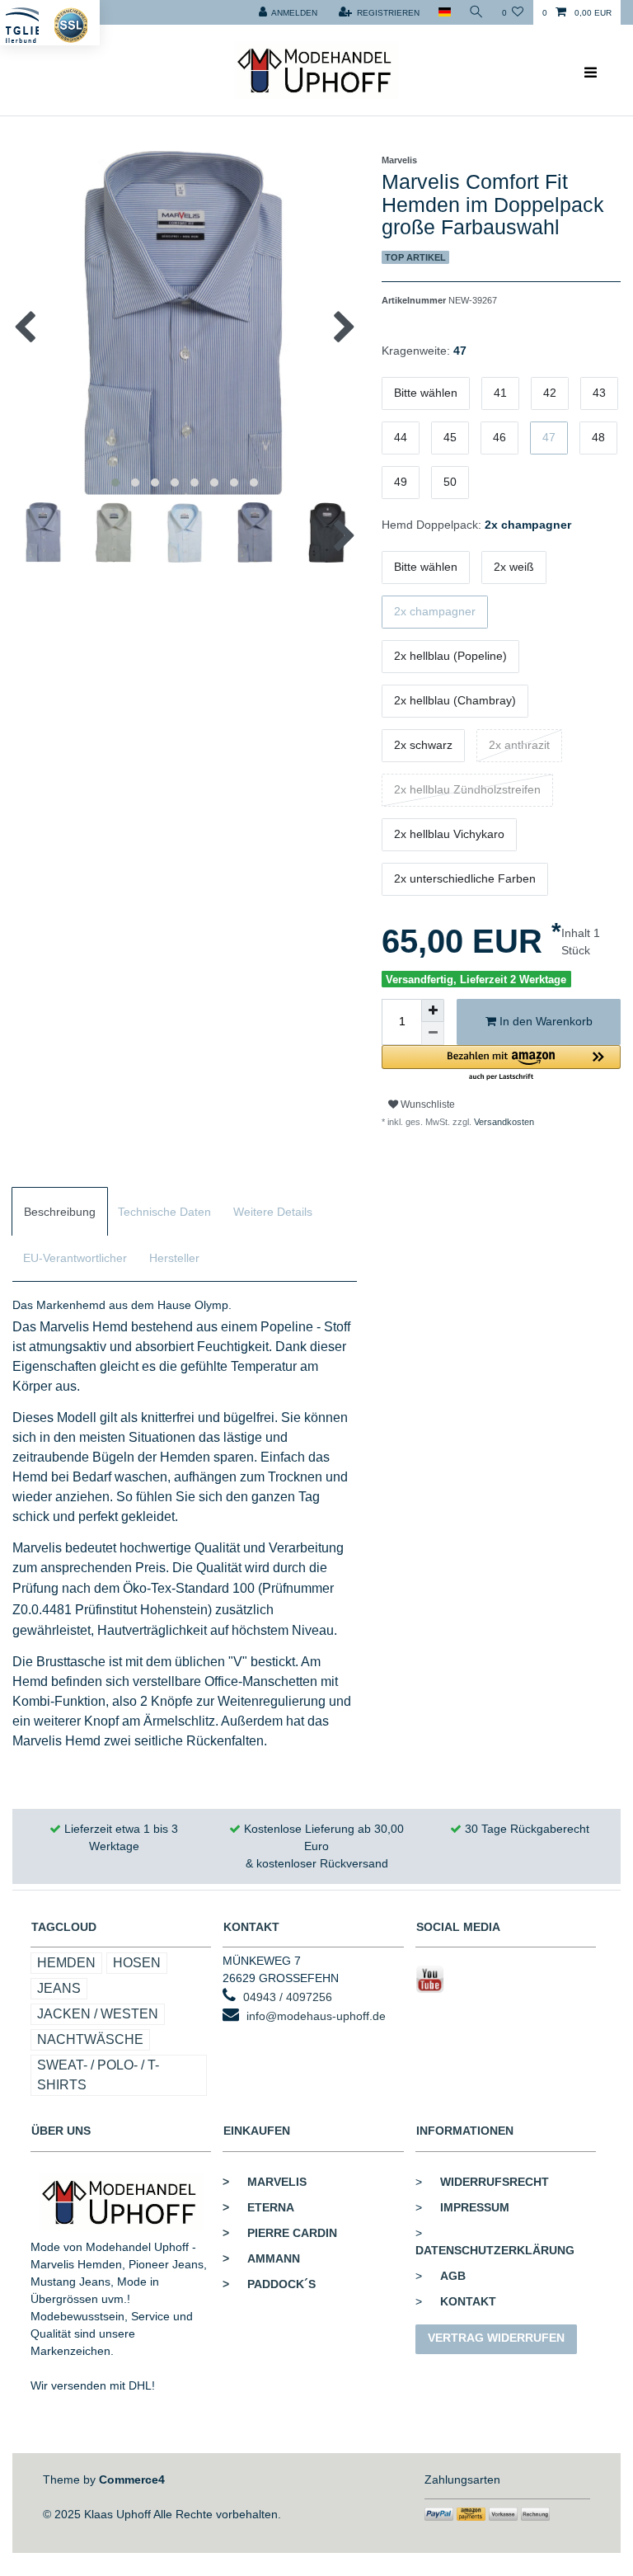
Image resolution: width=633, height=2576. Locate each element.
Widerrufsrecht (495, 2182)
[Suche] (476, 12)
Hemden (66, 1963)
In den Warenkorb (544, 1021)
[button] (501, 1064)
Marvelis (265, 2182)
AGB (453, 2276)
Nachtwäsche (90, 2039)
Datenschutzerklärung (495, 2250)
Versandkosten (503, 1122)
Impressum (475, 2207)
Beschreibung (60, 1212)
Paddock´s (269, 2284)
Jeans (59, 1988)
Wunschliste (427, 1104)
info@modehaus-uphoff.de (316, 2016)
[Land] (444, 12)
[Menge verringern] (433, 1034)
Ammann (261, 2258)
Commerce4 (132, 2479)
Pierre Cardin (280, 2233)
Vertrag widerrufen (496, 2338)
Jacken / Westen (98, 2014)
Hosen (137, 1963)
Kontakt (468, 2301)
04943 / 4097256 (288, 1997)
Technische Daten (164, 1212)
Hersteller (174, 1258)
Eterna (258, 2207)
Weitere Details (273, 1212)
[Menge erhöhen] (433, 1010)
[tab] (60, 1211)
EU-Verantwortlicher (75, 1258)
